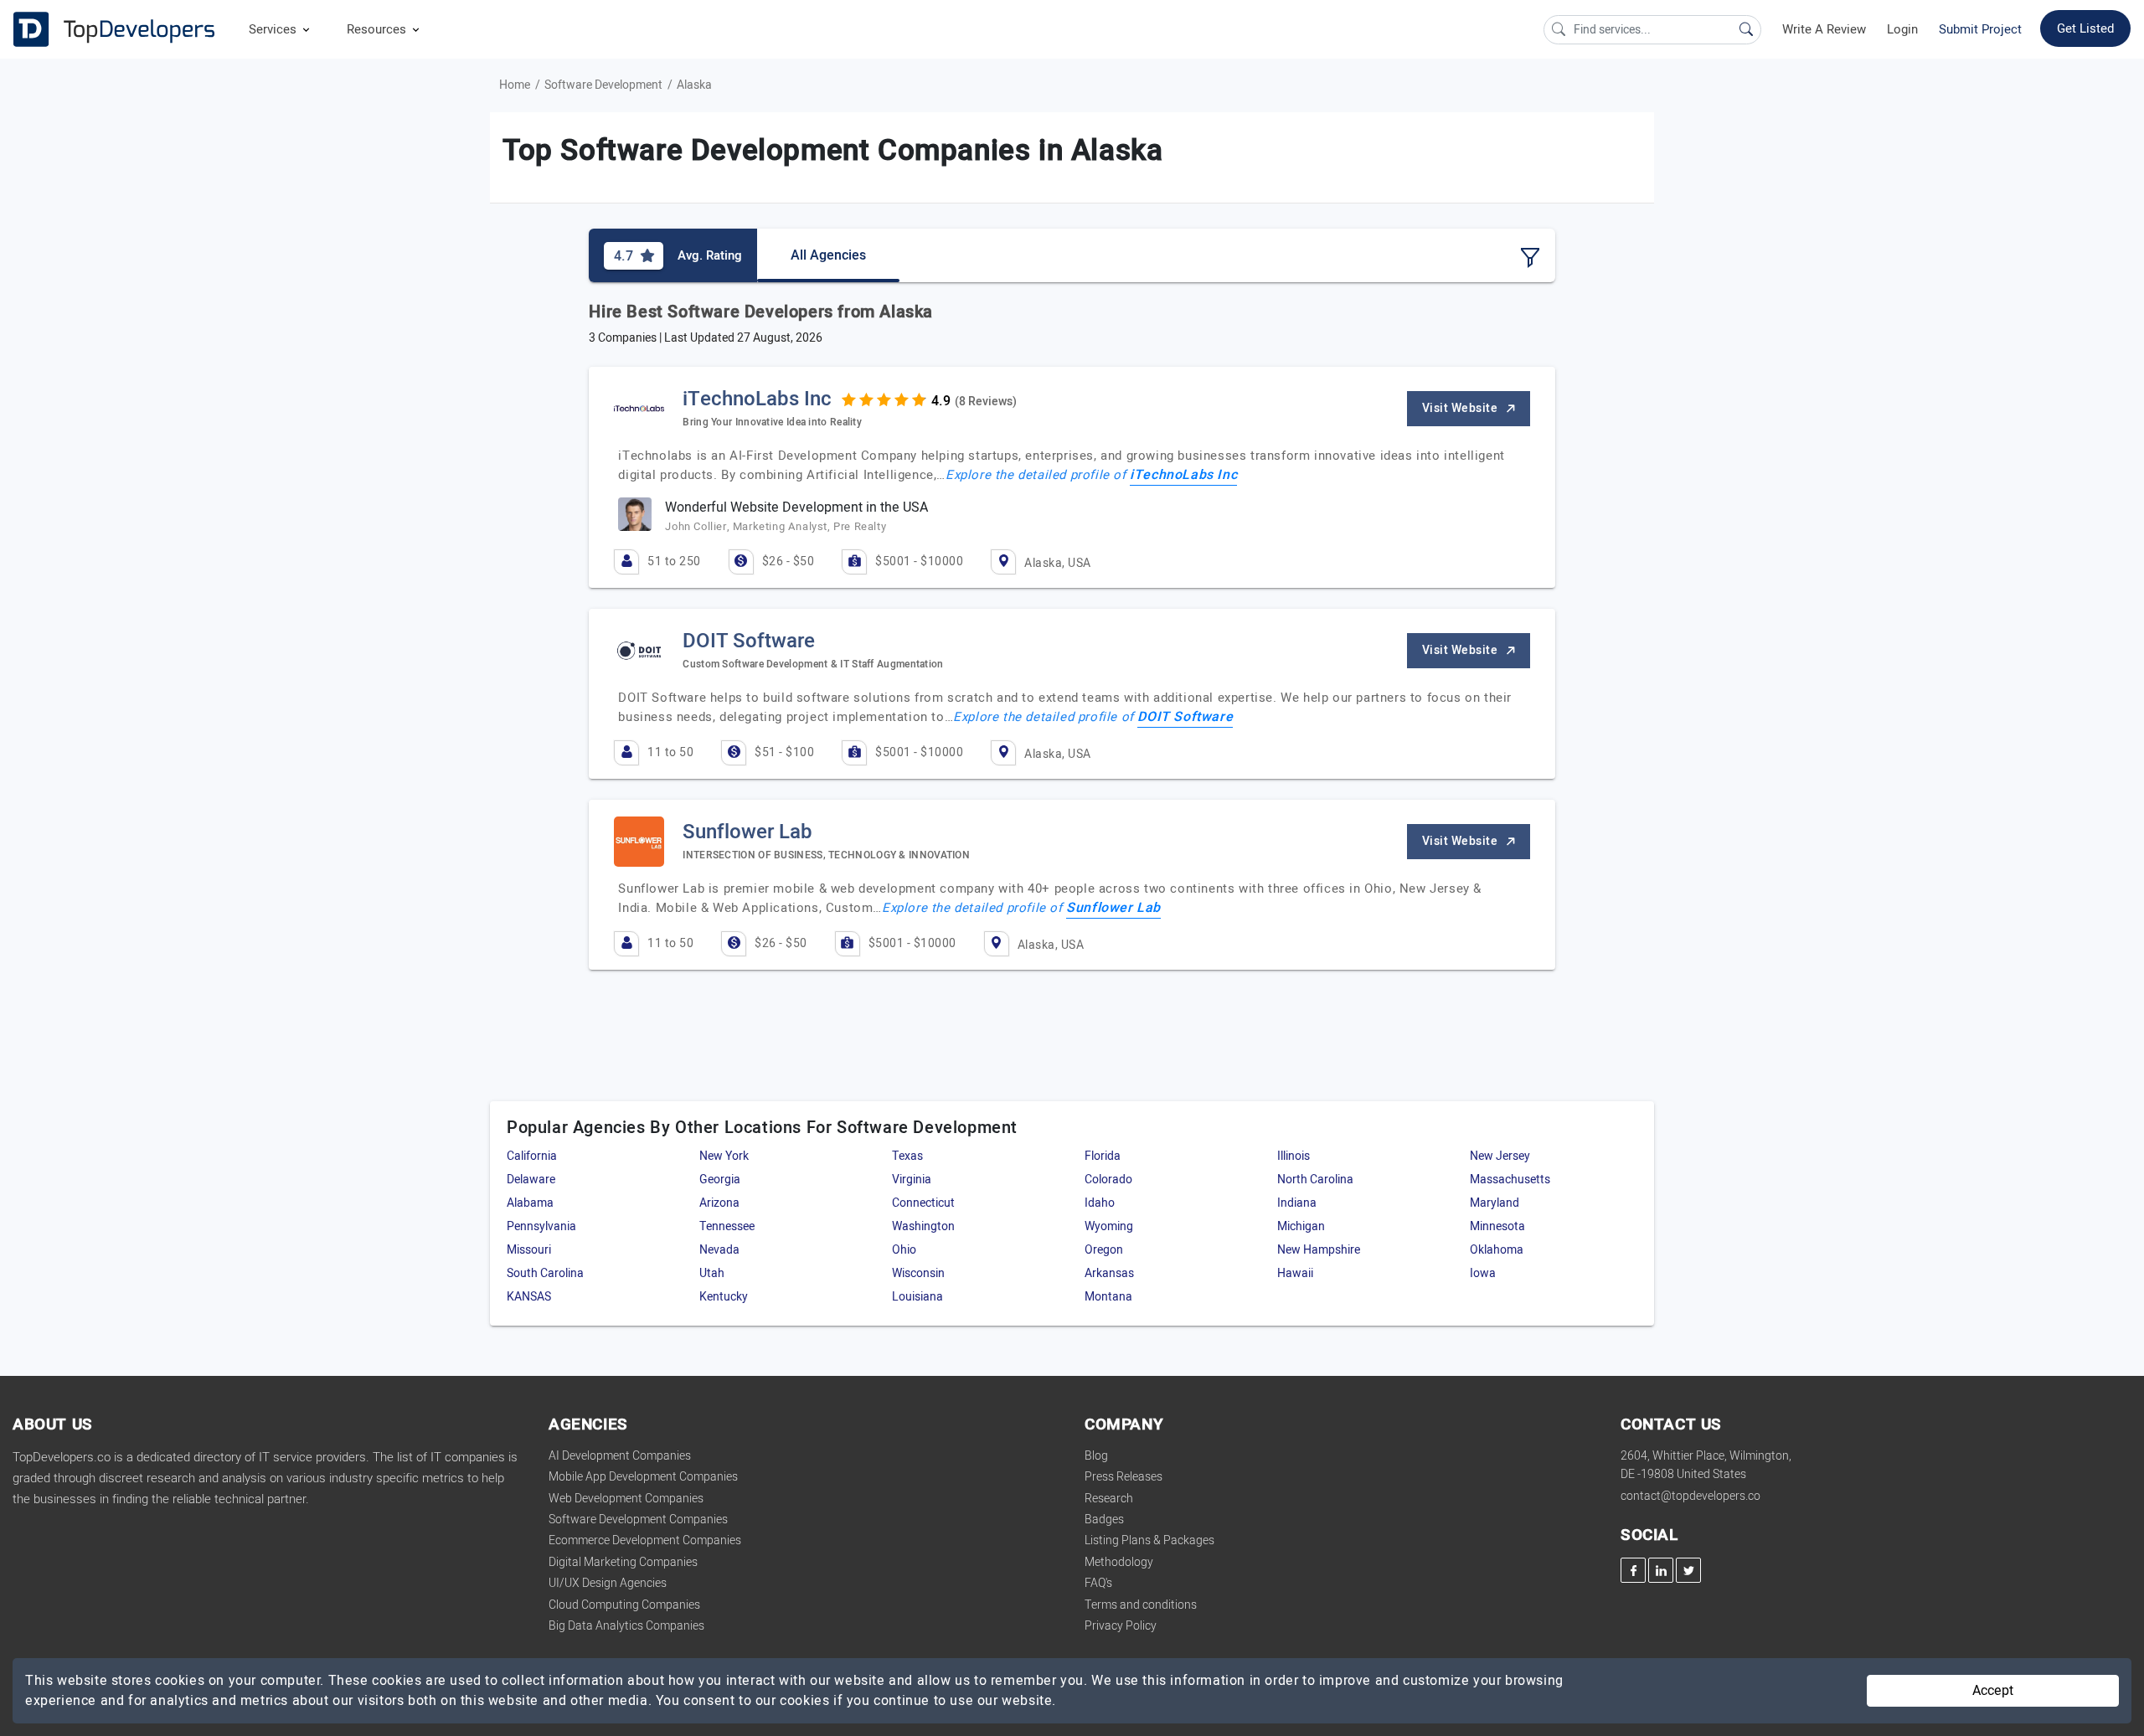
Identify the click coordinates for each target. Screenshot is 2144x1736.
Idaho (1100, 1203)
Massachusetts (1510, 1180)
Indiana (1297, 1203)
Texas (907, 1156)
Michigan (1301, 1226)
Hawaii (1295, 1273)
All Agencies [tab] (828, 255)
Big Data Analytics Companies (626, 1626)
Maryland (1495, 1203)
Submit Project (1980, 29)
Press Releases (1124, 1477)
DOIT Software (1185, 717)
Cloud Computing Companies (624, 1605)
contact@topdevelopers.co (1690, 1496)
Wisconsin (918, 1273)
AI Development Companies (620, 1456)
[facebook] (1633, 1570)
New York (724, 1156)
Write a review (1824, 29)
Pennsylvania (541, 1226)
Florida (1103, 1156)
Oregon (1104, 1250)
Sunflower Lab (1113, 908)
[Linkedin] (1661, 1570)
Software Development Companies (638, 1520)
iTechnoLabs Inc (1183, 475)
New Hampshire (1319, 1250)
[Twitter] (1688, 1570)
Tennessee (727, 1226)
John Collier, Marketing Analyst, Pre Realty (776, 526)
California (532, 1156)
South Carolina (545, 1273)
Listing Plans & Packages (1149, 1540)
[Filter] (1530, 258)
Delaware (531, 1180)
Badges (1104, 1520)
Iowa (1483, 1273)
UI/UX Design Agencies (608, 1583)
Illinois (1294, 1156)
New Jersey (1500, 1156)
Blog (1096, 1456)
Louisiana (917, 1297)
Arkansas (1109, 1273)
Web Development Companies (626, 1499)
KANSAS (529, 1297)
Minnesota (1497, 1226)
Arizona (719, 1203)
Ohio (904, 1250)
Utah (712, 1273)
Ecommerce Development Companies (645, 1540)
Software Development (603, 85)
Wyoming (1109, 1226)
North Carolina (1315, 1180)
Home (515, 85)
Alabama (530, 1203)
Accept (1993, 1691)
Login (1902, 29)
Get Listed (2085, 28)
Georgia (720, 1180)
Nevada (719, 1250)
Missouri (529, 1250)
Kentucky (724, 1297)
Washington (923, 1226)
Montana (1108, 1297)
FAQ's (1098, 1583)
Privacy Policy (1121, 1626)
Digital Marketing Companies (623, 1562)
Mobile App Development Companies (643, 1477)
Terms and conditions (1141, 1605)
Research (1109, 1499)
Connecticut (923, 1203)
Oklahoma (1497, 1250)
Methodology (1119, 1562)
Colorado (1108, 1180)
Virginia (912, 1180)
